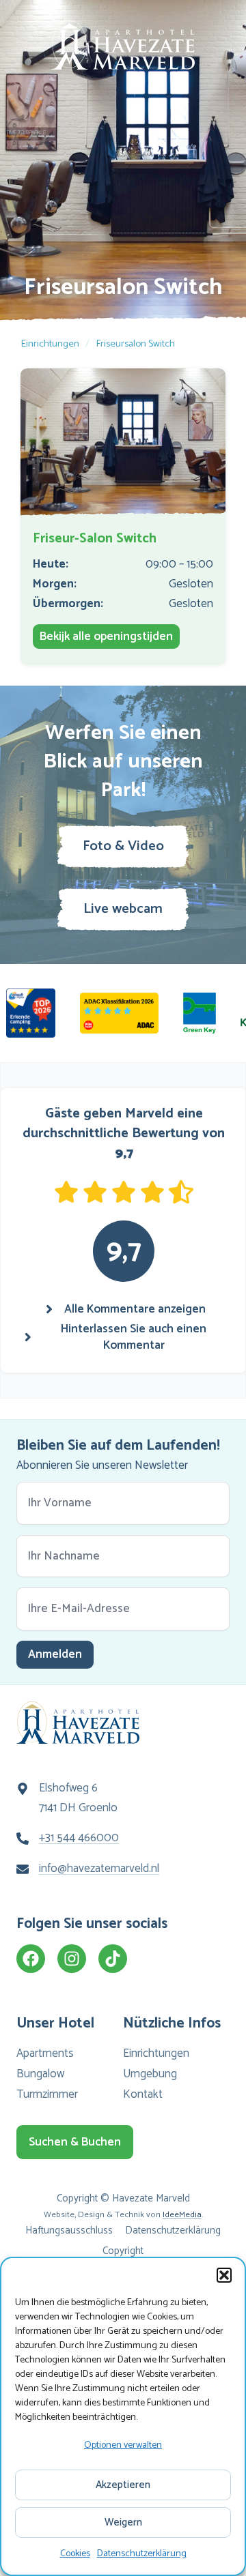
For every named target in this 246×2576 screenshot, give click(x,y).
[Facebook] (31, 1959)
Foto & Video (123, 846)
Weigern (123, 2522)
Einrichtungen (50, 344)
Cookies (75, 2554)
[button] (224, 2275)
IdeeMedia (182, 2215)
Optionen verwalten (123, 2445)
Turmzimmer (47, 2094)
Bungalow (40, 2074)
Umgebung (150, 2074)
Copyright (123, 2251)
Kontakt (143, 2094)
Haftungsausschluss (69, 2230)
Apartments (45, 2053)
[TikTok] (113, 1959)
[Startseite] (123, 45)
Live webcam (123, 909)
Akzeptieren (123, 2485)
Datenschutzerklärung (142, 2554)
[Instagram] (72, 1959)
